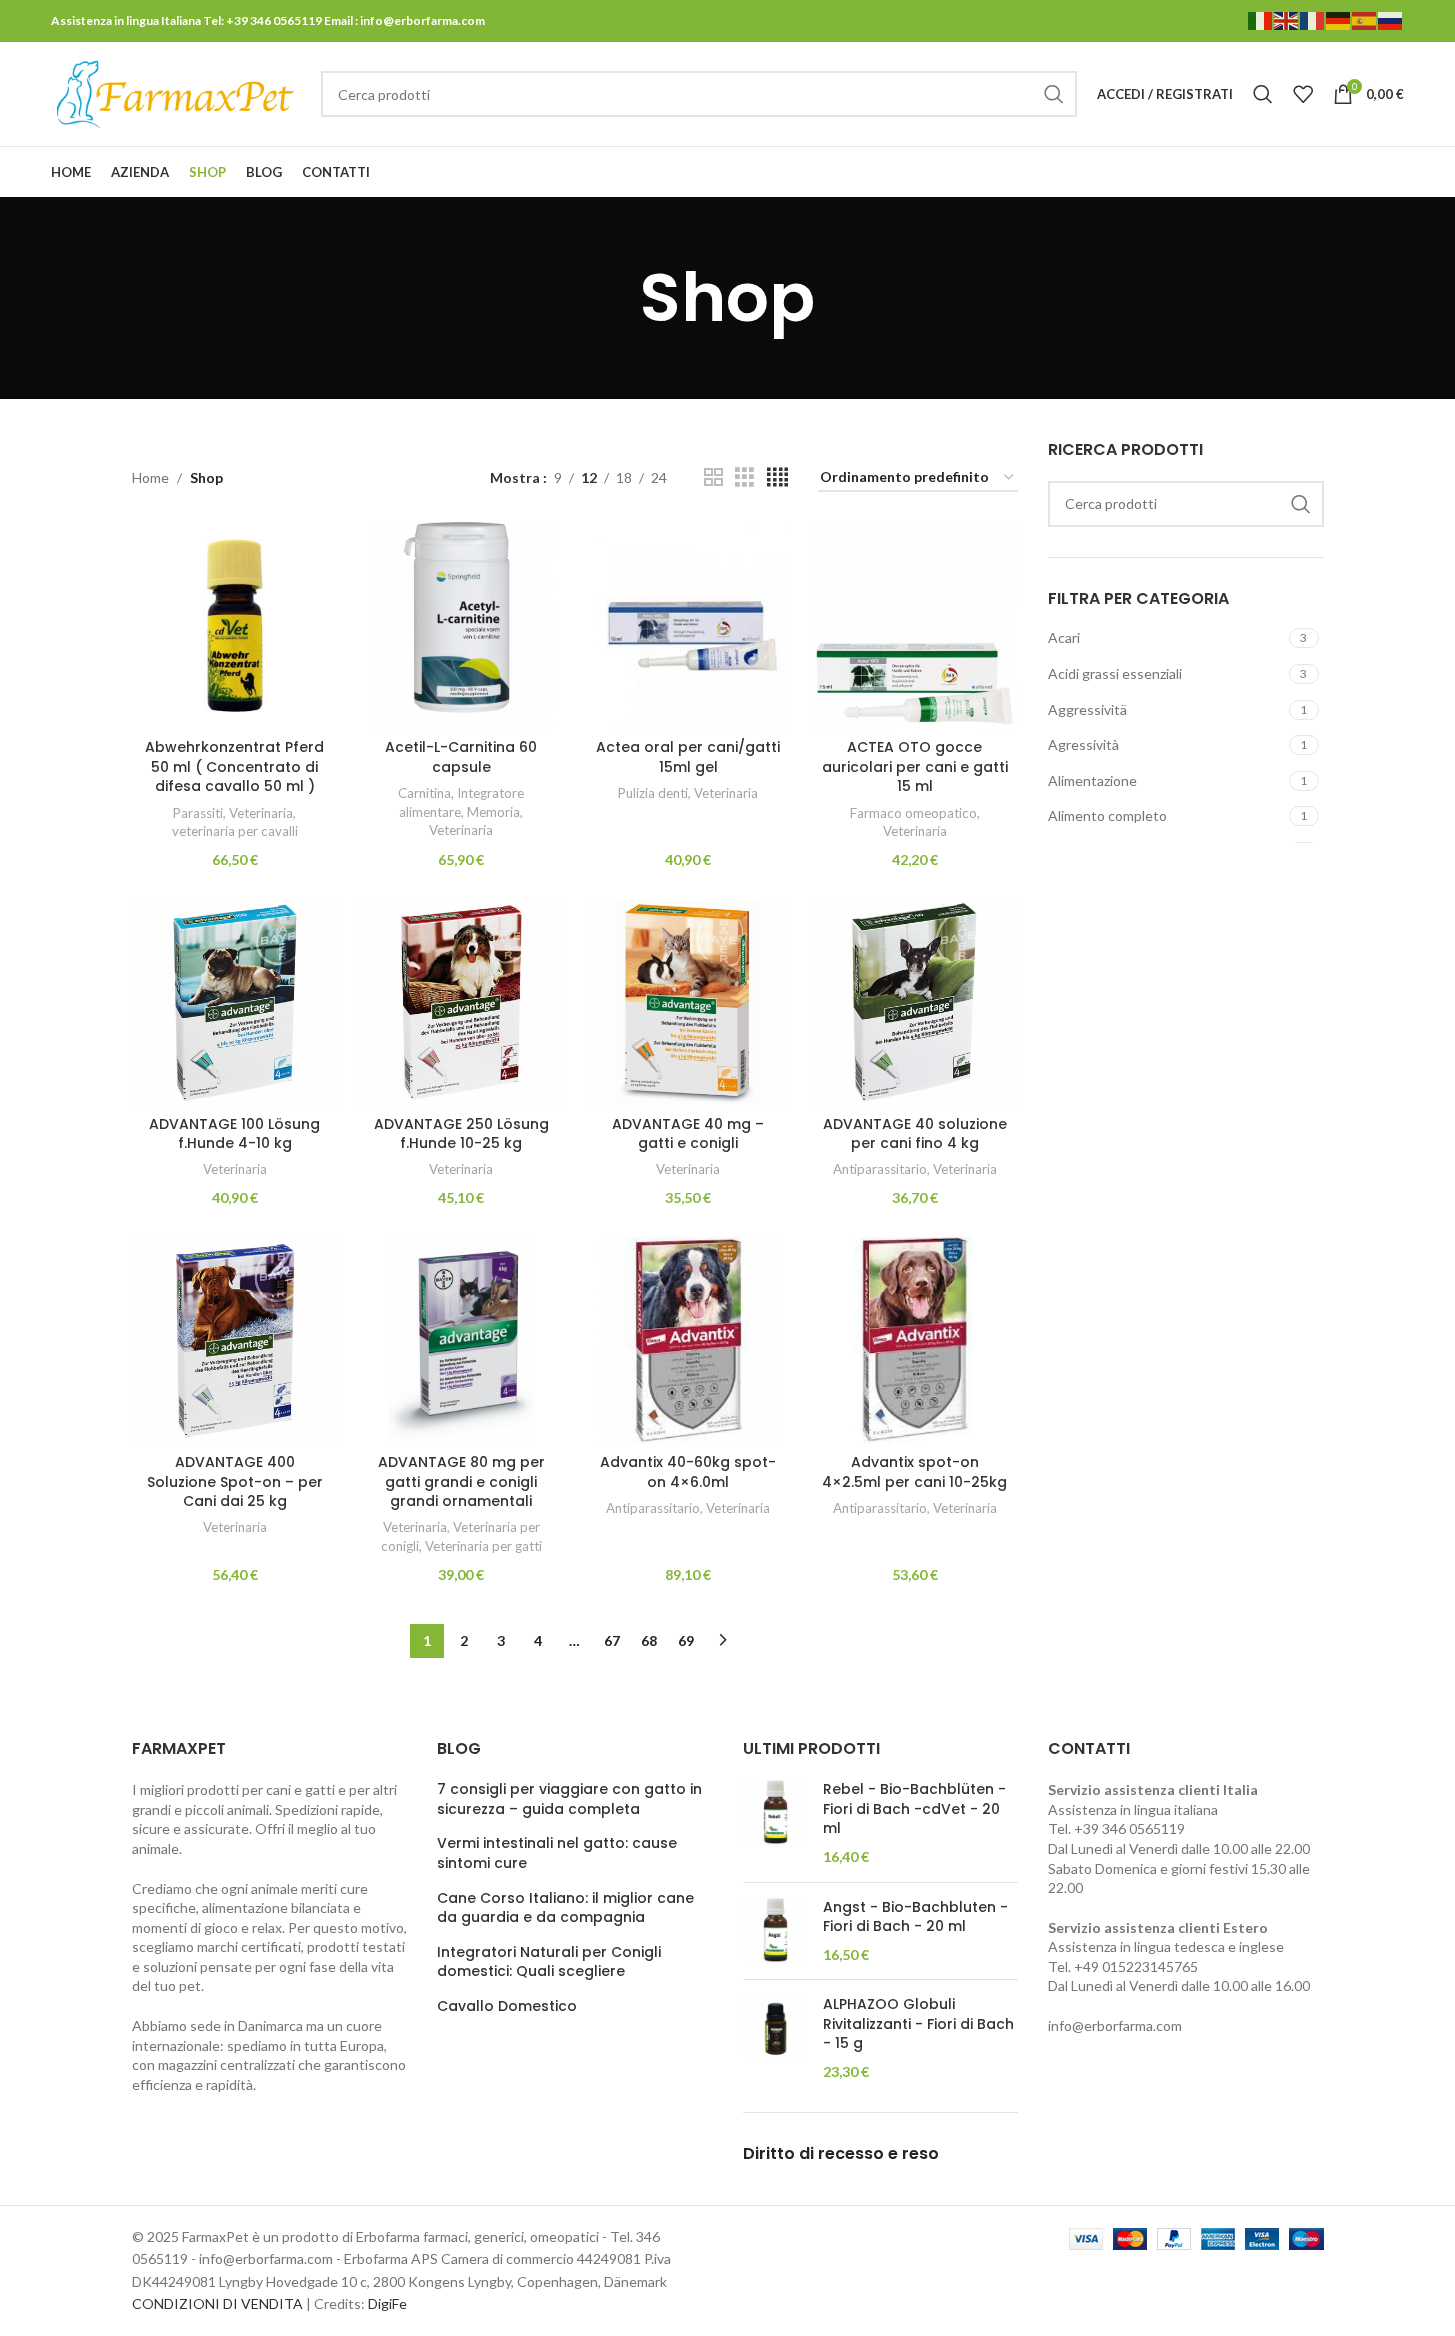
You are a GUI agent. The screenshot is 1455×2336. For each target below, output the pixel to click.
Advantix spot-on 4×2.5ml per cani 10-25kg (914, 1472)
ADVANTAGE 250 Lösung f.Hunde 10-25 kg (461, 1134)
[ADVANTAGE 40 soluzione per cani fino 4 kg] (914, 1002)
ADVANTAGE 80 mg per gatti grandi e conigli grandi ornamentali (461, 1481)
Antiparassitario (880, 1169)
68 (649, 1640)
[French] (1313, 19)
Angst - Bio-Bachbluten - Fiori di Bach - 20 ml (915, 1917)
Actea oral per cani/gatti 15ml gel (688, 757)
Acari (1064, 637)
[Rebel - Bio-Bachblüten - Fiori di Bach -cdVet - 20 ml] (775, 1823)
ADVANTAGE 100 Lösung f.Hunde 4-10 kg (234, 1134)
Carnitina (424, 793)
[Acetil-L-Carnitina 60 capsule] (461, 625)
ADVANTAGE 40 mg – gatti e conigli (688, 1134)
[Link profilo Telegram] (1391, 172)
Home (150, 477)
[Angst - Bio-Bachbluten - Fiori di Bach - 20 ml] (775, 1931)
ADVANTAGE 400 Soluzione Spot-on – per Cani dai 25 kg (235, 1481)
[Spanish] (1365, 19)
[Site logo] (176, 92)
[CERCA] (1054, 94)
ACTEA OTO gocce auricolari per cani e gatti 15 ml (915, 766)
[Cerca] (1263, 94)
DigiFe (387, 2303)
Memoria (493, 812)
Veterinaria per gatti (483, 1546)
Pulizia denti (653, 793)
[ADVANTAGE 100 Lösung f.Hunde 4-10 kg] (235, 1002)
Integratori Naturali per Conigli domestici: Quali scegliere (549, 1962)
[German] (1339, 19)
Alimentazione (1092, 780)
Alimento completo (1107, 815)
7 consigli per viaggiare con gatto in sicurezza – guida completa (569, 1799)
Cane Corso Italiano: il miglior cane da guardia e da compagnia (565, 1908)
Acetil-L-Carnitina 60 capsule (461, 757)
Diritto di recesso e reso (841, 2153)
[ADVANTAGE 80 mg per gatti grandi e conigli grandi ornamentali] (461, 1340)
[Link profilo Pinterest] (1341, 172)
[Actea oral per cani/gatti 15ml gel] (688, 625)
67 (612, 1640)
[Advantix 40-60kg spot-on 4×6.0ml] (688, 1340)
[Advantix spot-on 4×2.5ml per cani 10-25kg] (914, 1340)
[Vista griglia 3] (744, 477)
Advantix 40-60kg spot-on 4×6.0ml (688, 1472)
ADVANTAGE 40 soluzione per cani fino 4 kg (915, 1134)
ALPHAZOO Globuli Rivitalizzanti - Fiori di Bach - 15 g (918, 2024)
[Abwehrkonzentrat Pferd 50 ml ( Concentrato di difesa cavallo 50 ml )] (235, 625)
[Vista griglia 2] (713, 477)
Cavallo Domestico (507, 2006)
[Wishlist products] (1303, 94)
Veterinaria (261, 813)
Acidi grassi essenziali (1115, 673)
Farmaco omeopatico (913, 813)
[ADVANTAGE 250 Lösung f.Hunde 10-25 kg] (461, 1002)
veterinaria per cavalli (235, 831)
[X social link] (1315, 172)
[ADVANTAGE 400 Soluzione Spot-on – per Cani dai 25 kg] (235, 1340)
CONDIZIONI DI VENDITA (217, 2303)
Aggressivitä (1087, 709)
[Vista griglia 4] (777, 477)
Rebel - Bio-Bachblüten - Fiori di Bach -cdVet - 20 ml (914, 1809)
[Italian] (1261, 19)
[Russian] (1391, 19)
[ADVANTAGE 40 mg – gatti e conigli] (688, 1002)
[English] (1287, 19)
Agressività (1083, 744)
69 (686, 1640)
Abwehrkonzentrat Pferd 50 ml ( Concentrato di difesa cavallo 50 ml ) (234, 766)
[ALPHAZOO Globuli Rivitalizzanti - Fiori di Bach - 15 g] (775, 2038)
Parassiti (198, 813)
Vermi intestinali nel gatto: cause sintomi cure (557, 1853)
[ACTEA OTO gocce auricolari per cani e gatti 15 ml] (914, 625)
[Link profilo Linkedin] (1366, 172)
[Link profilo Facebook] (1290, 172)
